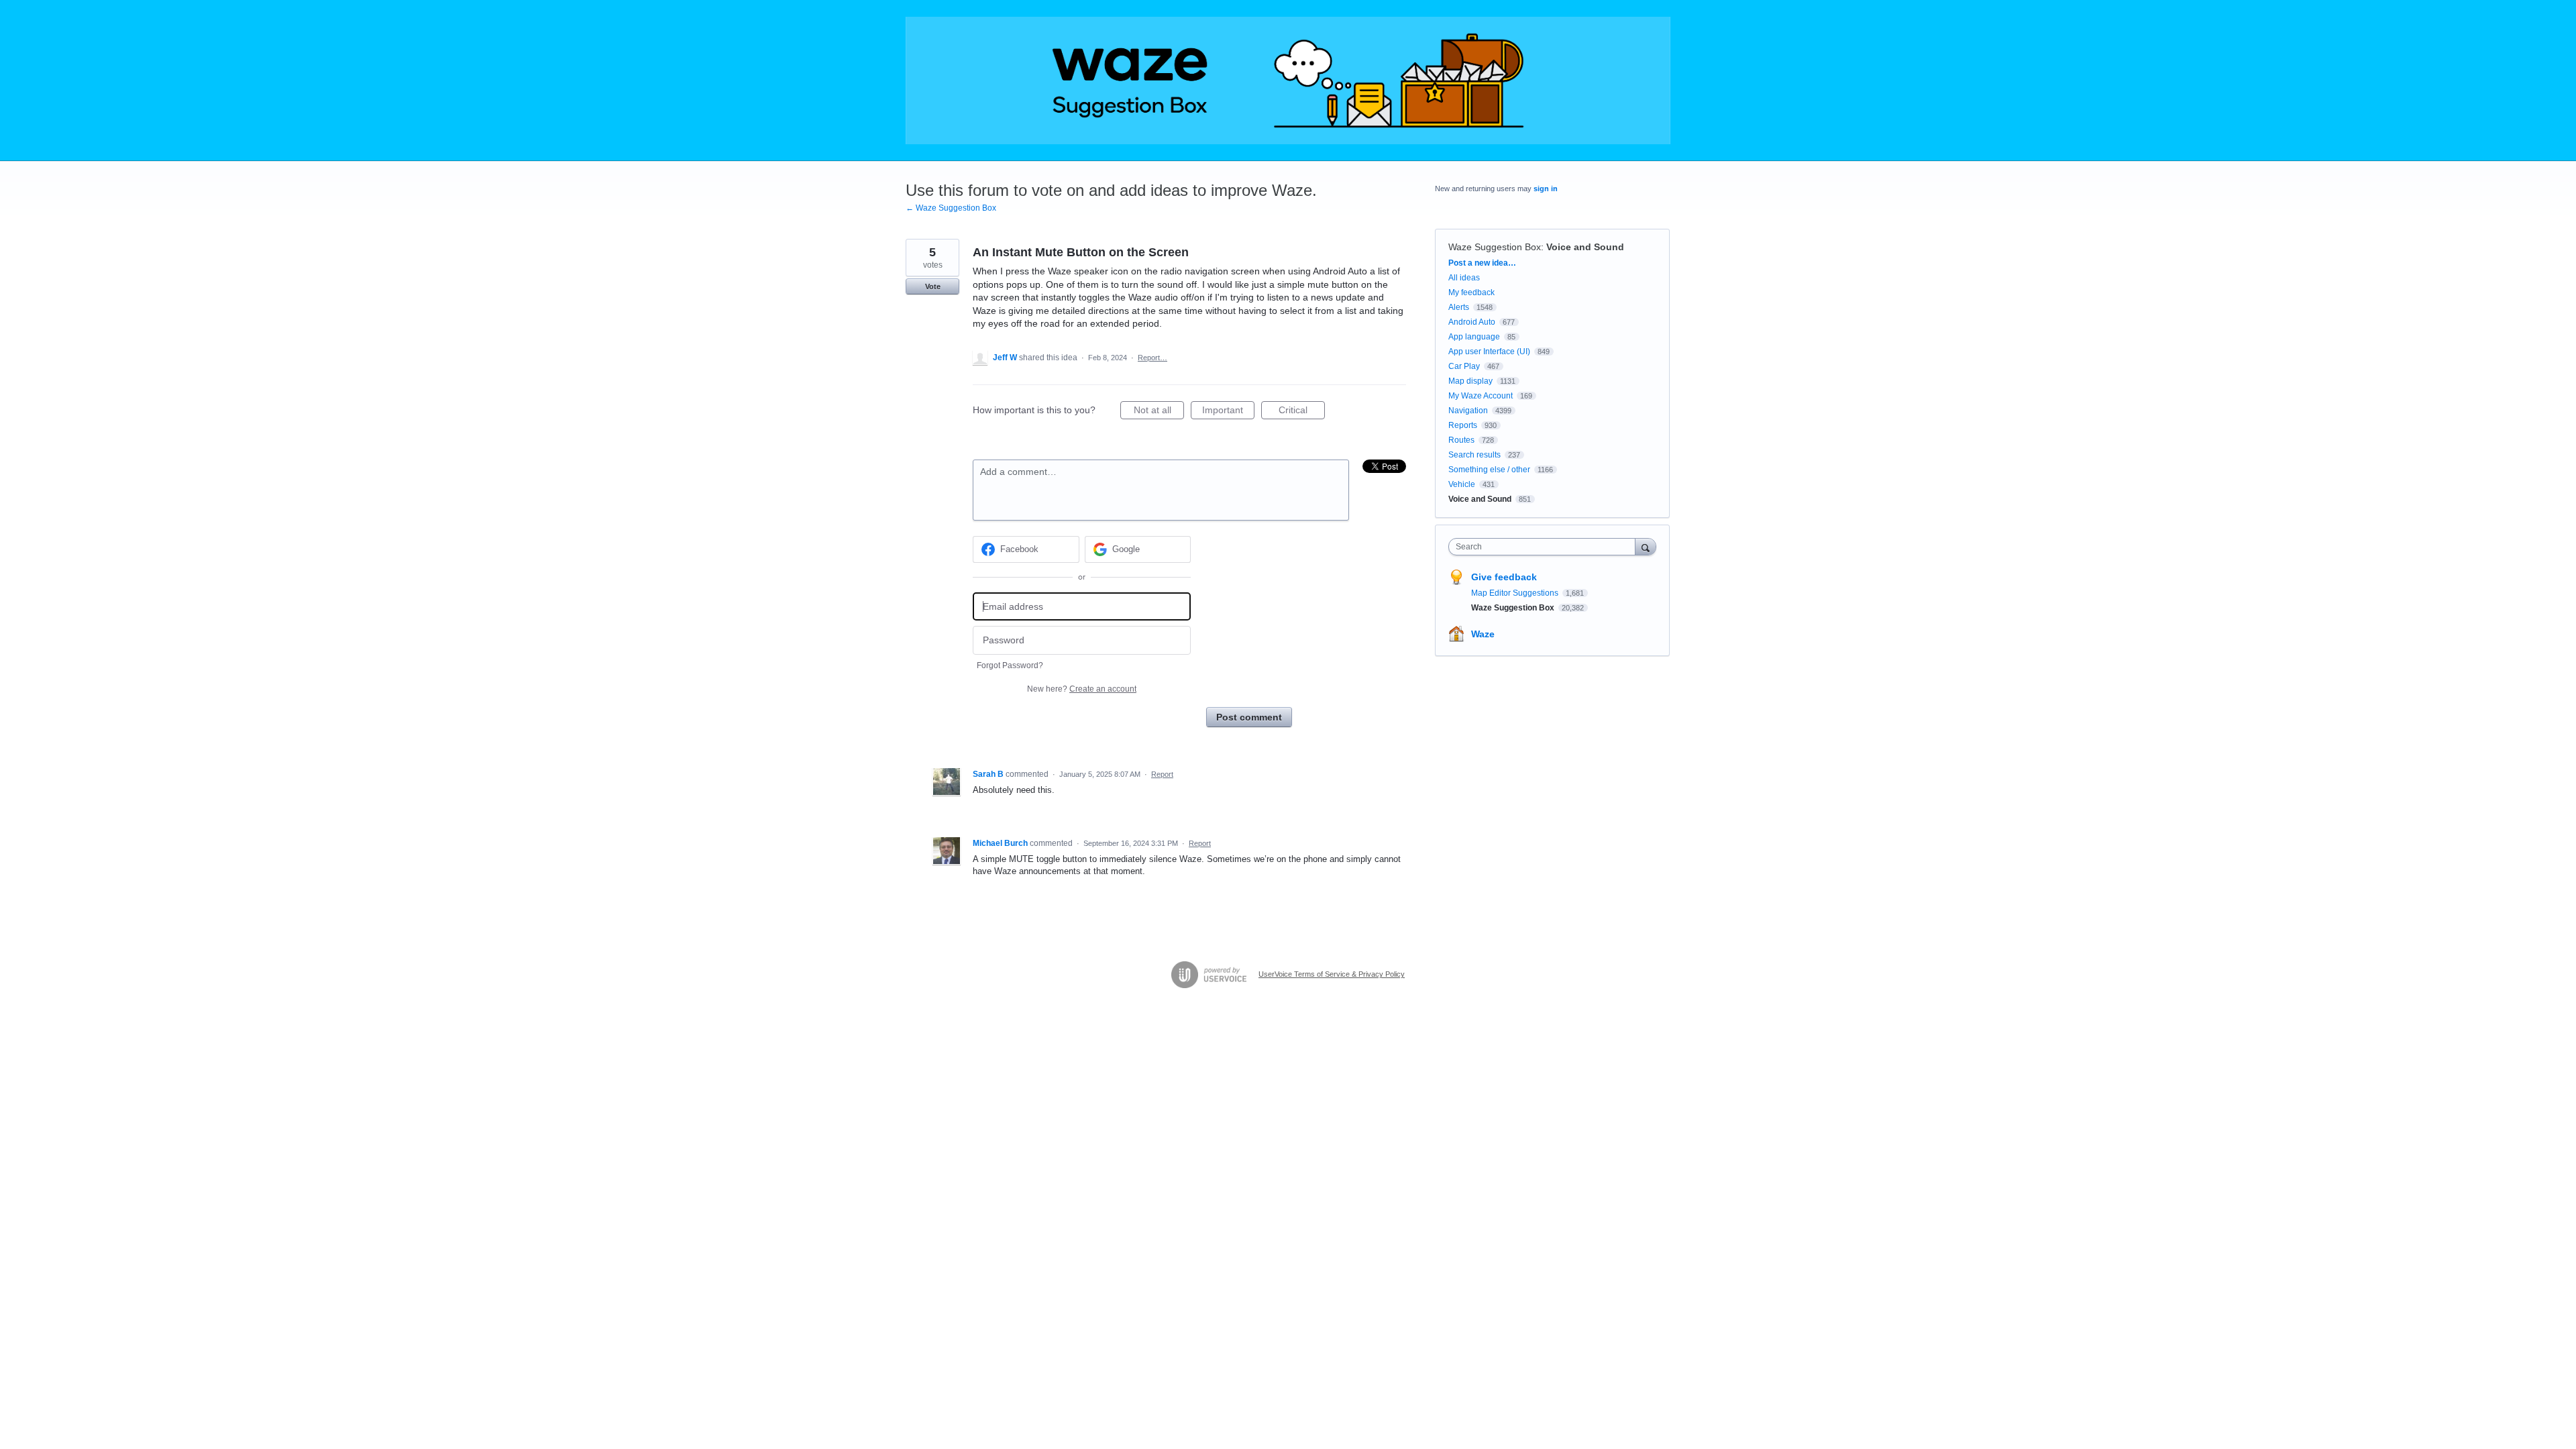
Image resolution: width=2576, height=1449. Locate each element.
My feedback (1471, 292)
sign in (1546, 189)
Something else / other (1489, 470)
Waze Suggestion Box (1495, 247)
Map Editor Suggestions (1516, 593)
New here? (1082, 689)
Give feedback (1504, 577)
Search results (1474, 455)
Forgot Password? (1010, 665)
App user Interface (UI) (1489, 352)
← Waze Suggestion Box (951, 208)
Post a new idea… (1482, 263)
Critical (1302, 412)
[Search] (1646, 546)
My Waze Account (1481, 396)
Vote (933, 286)
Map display (1470, 381)
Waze (1483, 634)
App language (1474, 337)
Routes (1461, 440)
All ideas (1464, 278)
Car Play (1464, 366)
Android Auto (1472, 322)
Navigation (1468, 411)
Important (1228, 412)
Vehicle (1462, 484)
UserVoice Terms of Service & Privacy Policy (1332, 974)
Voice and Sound (1585, 247)
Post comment (1249, 717)
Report (1162, 774)
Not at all (1159, 412)
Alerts (1459, 307)
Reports (1463, 425)
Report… (1152, 358)
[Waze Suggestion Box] (1288, 80)
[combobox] (1545, 547)
